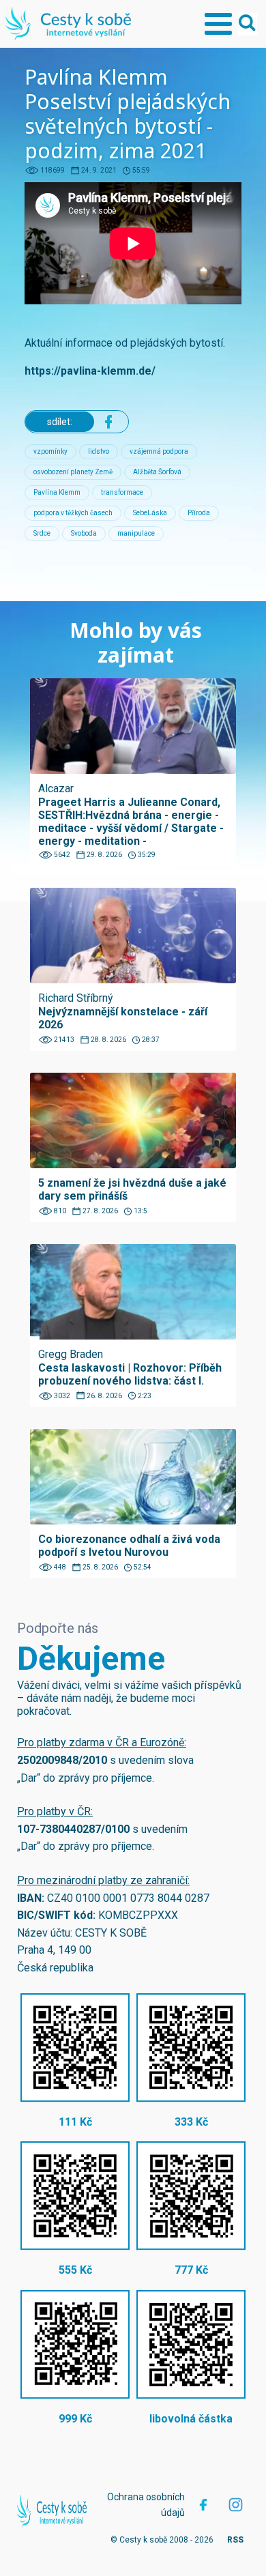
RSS (235, 2540)
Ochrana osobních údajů (146, 2504)
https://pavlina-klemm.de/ (90, 371)
